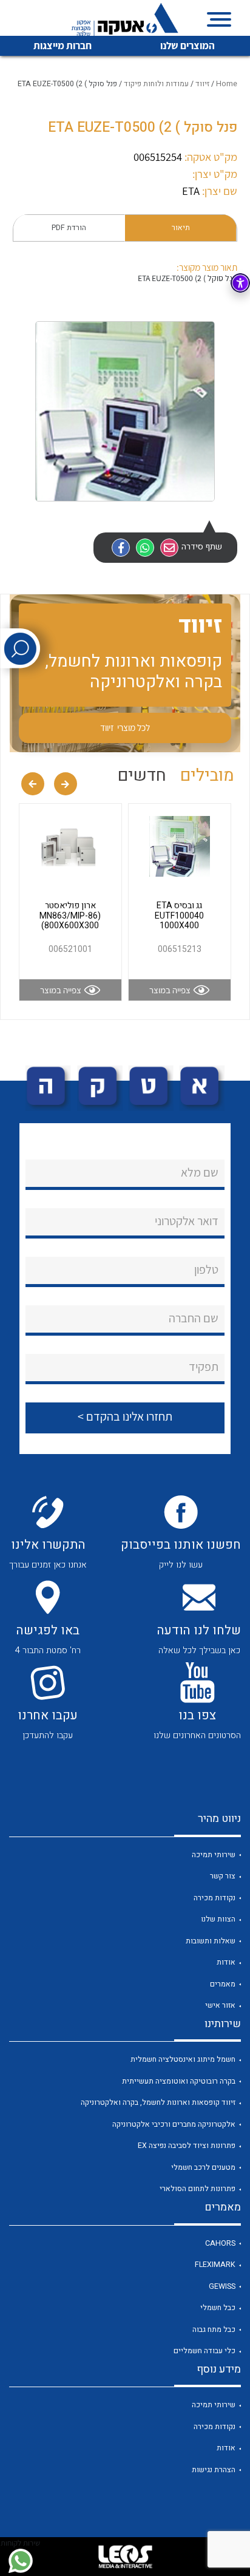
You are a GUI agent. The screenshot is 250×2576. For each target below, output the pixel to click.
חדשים (142, 776)
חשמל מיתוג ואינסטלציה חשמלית (183, 2059)
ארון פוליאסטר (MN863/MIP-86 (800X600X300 (70, 916)
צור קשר (223, 1876)
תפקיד (204, 1367)
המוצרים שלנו (187, 46)
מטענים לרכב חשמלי (203, 2167)
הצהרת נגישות (214, 2470)
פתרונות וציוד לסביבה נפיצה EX (187, 2146)
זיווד (202, 84)
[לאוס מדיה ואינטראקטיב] (125, 2557)
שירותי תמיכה (214, 1855)
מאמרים (223, 1984)
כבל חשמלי (218, 2308)
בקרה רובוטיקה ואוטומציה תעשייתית (179, 2081)
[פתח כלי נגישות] (240, 283)
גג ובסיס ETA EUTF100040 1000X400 (179, 916)
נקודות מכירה (215, 1898)
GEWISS (222, 2286)
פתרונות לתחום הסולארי (198, 2189)
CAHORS (220, 2243)
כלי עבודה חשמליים (204, 2351)
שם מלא (200, 1172)
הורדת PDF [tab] (69, 228)
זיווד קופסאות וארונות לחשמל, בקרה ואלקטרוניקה (158, 2102)
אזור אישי (220, 2005)
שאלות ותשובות (211, 1941)
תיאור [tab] (181, 228)
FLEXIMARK (215, 2265)
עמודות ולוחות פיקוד (156, 84)
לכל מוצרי (125, 727)
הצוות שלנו (218, 1919)
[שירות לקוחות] (20, 2561)
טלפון (206, 1269)
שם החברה (194, 1318)
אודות (226, 1962)
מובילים (207, 776)
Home (227, 84)
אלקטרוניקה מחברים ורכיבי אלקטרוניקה (174, 2124)
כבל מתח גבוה (214, 2330)
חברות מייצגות (62, 46)
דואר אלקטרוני (187, 1221)
